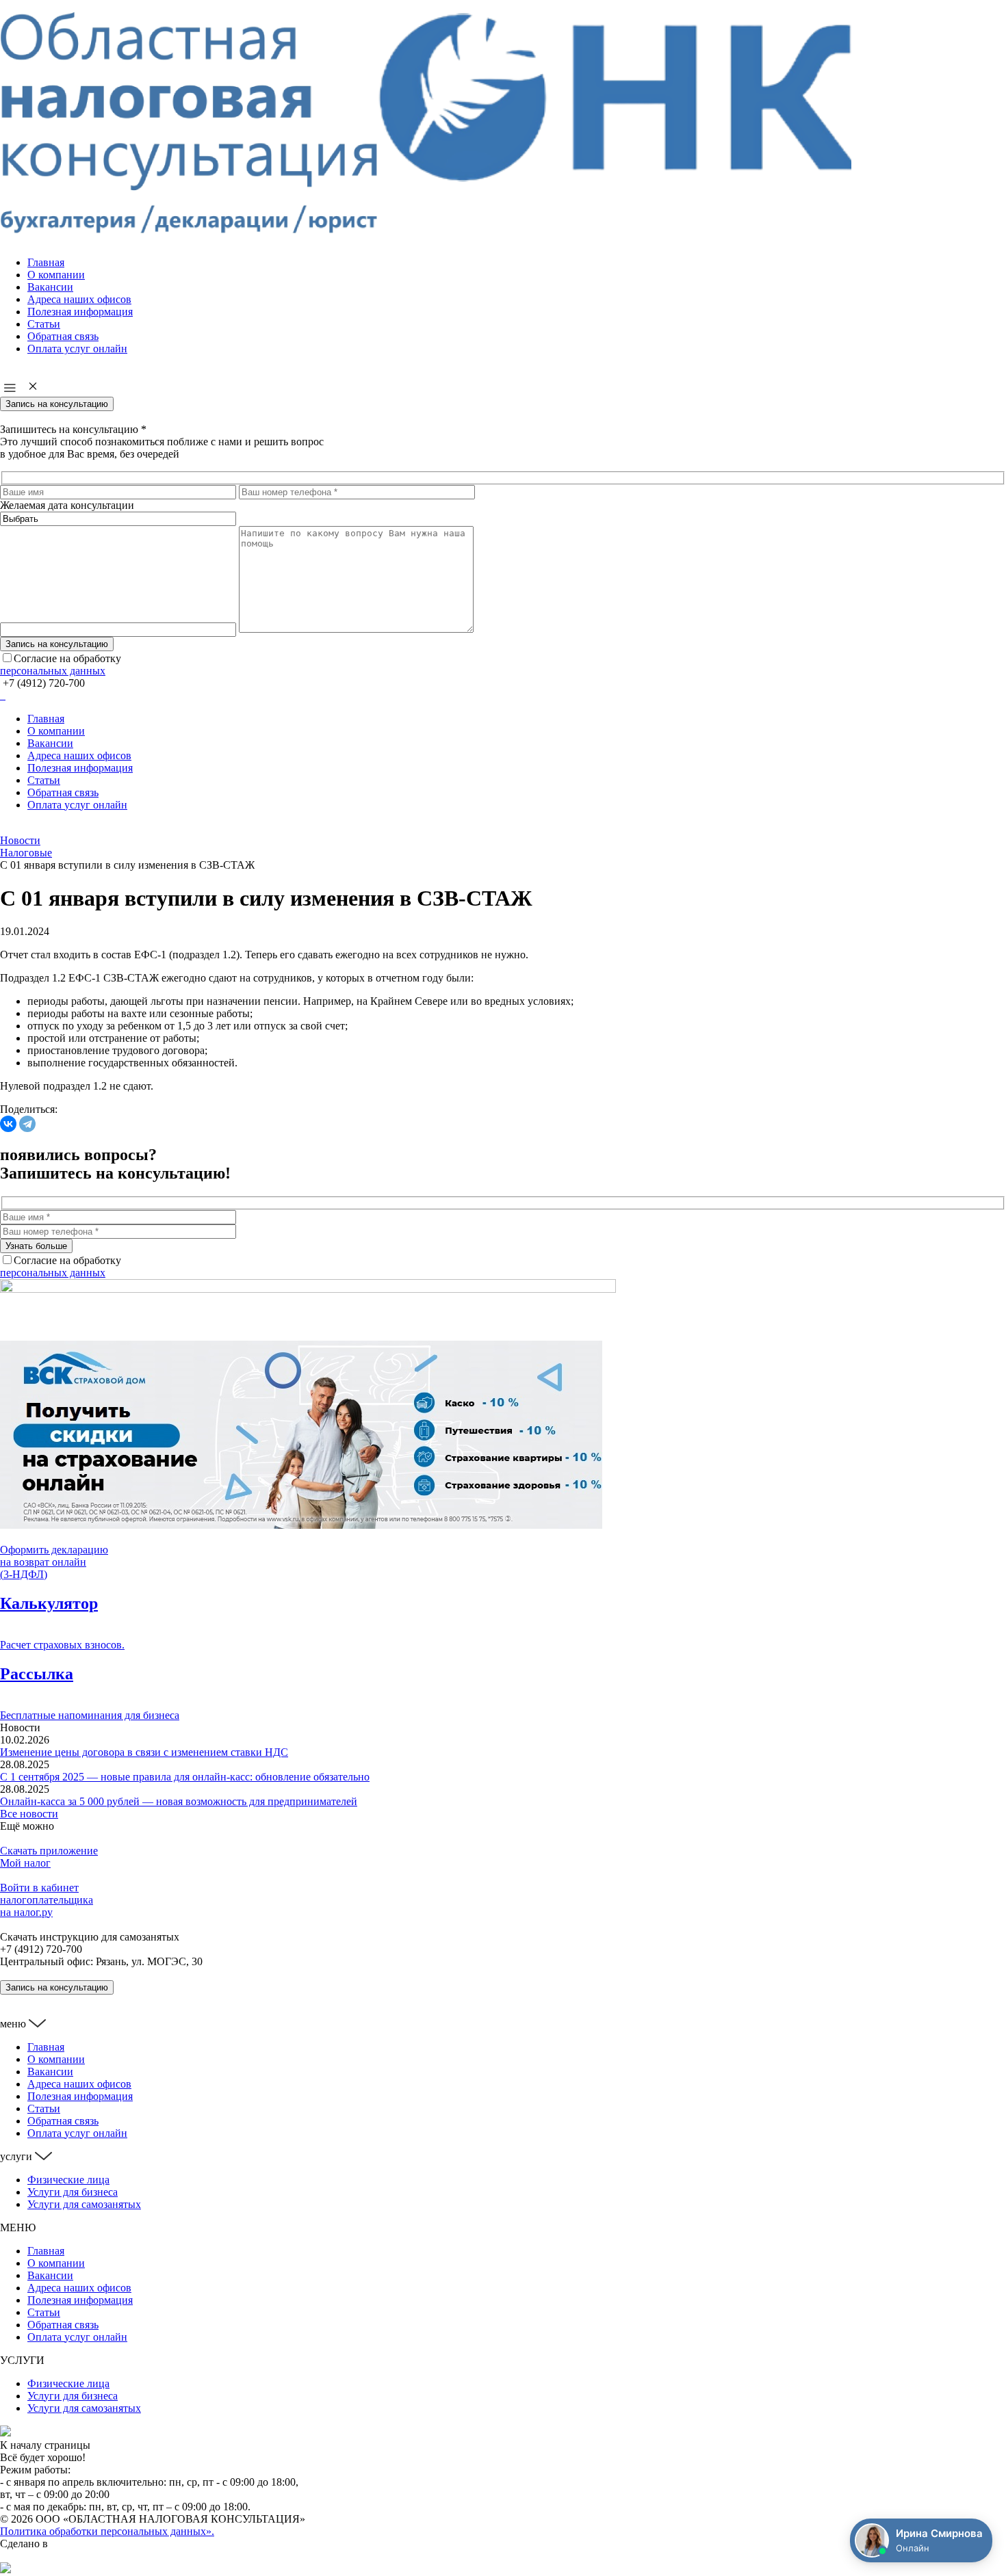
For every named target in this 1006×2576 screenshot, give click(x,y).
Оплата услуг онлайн (77, 349)
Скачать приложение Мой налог (49, 1857)
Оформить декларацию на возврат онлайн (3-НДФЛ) (54, 1562)
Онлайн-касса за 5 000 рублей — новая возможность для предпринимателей (179, 1801)
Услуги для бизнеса (73, 2192)
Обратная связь (63, 336)
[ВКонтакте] (8, 1124)
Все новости (29, 1814)
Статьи (44, 324)
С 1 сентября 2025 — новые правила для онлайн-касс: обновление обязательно (185, 1777)
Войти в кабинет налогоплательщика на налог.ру (47, 1900)
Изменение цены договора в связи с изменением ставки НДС (144, 1752)
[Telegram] (27, 1124)
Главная (46, 262)
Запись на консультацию (57, 404)
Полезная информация (80, 312)
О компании (56, 275)
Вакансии (50, 287)
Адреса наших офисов (79, 299)
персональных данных (53, 671)
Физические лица (68, 2180)
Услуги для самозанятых (84, 2204)
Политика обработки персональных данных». (107, 2531)
